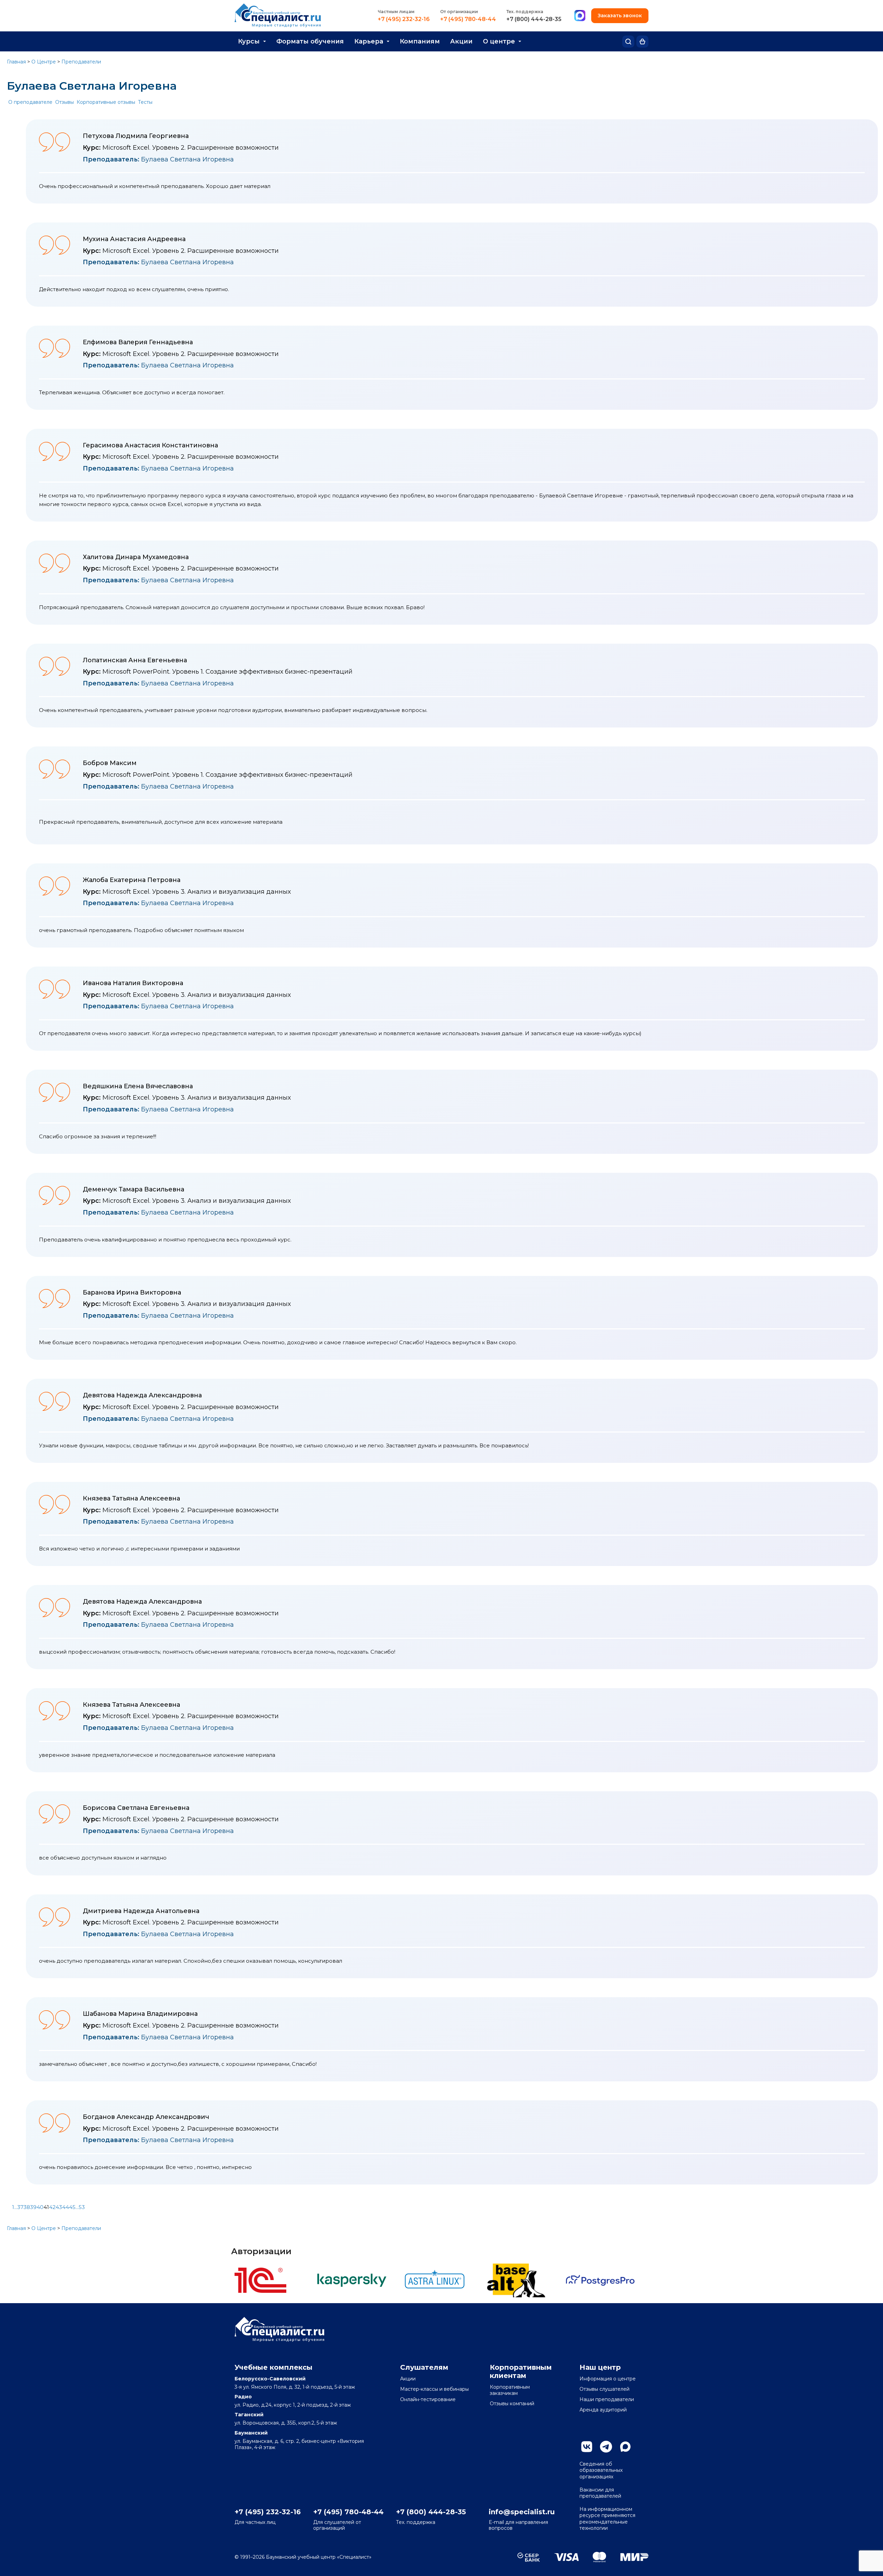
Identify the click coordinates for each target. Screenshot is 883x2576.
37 (20, 2207)
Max (625, 2447)
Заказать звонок (620, 16)
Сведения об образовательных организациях (601, 2470)
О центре (499, 41)
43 (59, 2207)
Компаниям (420, 41)
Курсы (249, 41)
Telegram (606, 2447)
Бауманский (251, 2433)
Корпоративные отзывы (106, 102)
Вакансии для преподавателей (600, 2493)
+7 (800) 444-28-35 (534, 19)
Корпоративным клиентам (521, 2371)
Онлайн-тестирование (428, 2399)
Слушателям (424, 2367)
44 (66, 2207)
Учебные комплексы (274, 2367)
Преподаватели (81, 62)
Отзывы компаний (512, 2404)
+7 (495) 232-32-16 (404, 19)
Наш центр (600, 2367)
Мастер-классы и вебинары (434, 2389)
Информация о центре (608, 2379)
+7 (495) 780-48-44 (468, 19)
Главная (16, 62)
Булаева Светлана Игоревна (158, 159)
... (16, 2207)
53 (82, 2207)
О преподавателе (30, 102)
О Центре (44, 62)
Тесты (145, 102)
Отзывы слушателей (604, 2389)
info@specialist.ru (522, 2512)
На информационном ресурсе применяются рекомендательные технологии (607, 2519)
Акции (461, 41)
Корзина (642, 42)
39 (33, 2207)
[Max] (580, 16)
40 (40, 2207)
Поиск (628, 42)
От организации (459, 12)
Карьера (369, 41)
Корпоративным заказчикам (510, 2390)
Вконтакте (587, 2447)
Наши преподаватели (607, 2399)
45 (72, 2207)
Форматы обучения (310, 41)
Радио (243, 2397)
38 (27, 2207)
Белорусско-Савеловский (270, 2379)
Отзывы (65, 102)
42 (52, 2207)
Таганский (249, 2415)
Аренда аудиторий (603, 2410)
